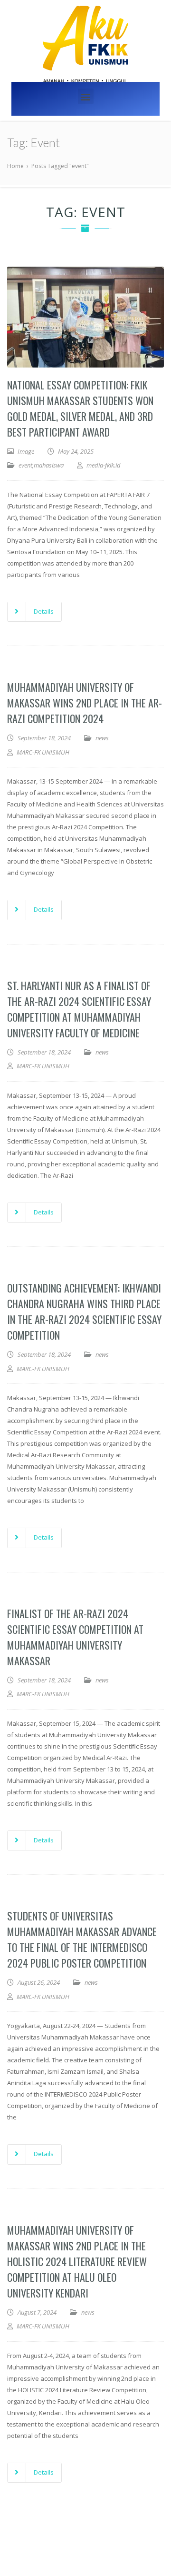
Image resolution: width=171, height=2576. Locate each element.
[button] (86, 96)
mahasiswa (49, 465)
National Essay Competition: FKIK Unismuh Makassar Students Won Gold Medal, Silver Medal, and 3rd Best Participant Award (80, 408)
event (25, 465)
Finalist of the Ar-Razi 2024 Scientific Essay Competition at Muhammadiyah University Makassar (75, 1637)
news (102, 738)
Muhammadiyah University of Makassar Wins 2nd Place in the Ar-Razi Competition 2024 (85, 703)
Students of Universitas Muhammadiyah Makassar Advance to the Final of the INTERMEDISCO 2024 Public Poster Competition (82, 1939)
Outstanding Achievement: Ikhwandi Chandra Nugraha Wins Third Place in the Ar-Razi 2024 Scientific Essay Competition (84, 1311)
